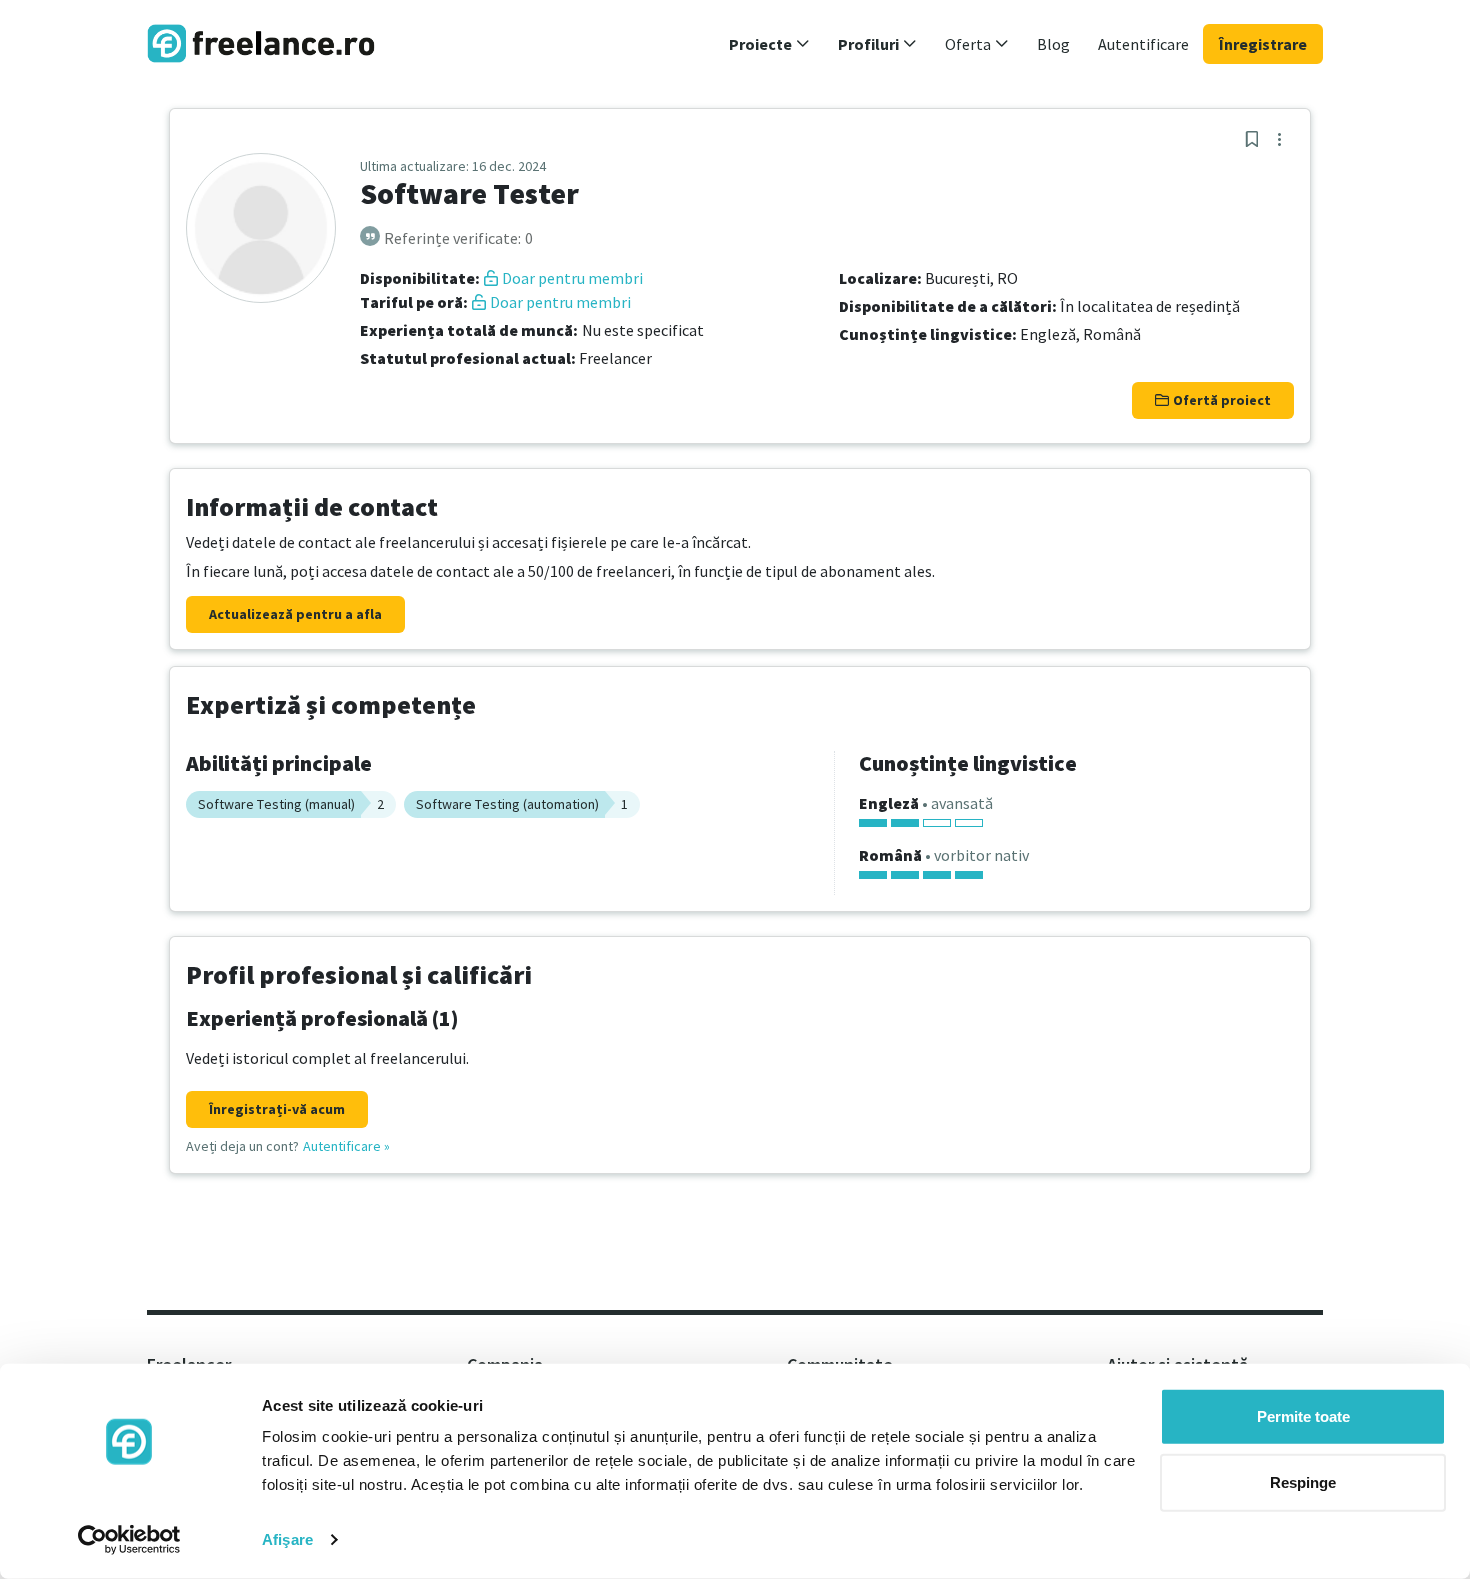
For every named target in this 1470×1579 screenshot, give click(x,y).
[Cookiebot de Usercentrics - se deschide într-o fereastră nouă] (129, 1540)
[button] (769, 44)
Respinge (1303, 1481)
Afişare (287, 1539)
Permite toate (1303, 1416)
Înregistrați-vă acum (277, 1109)
